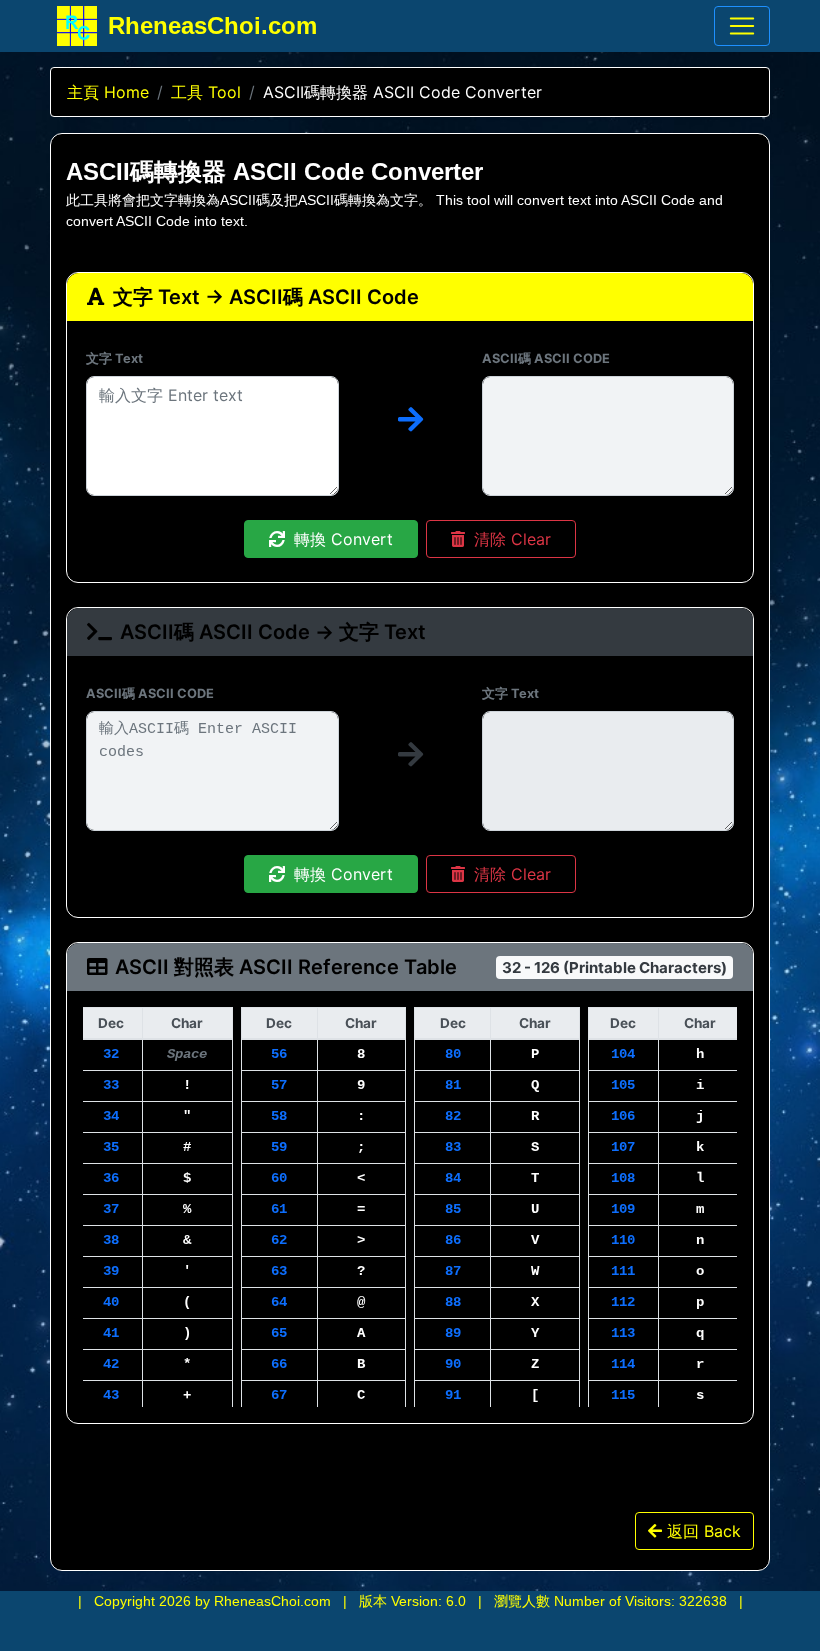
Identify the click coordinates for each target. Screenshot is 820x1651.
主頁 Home (108, 92)
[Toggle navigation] (742, 26)
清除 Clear (510, 539)
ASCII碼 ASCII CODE (546, 358)
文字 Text (114, 358)
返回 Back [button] (701, 1531)
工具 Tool (206, 92)
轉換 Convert (341, 539)
